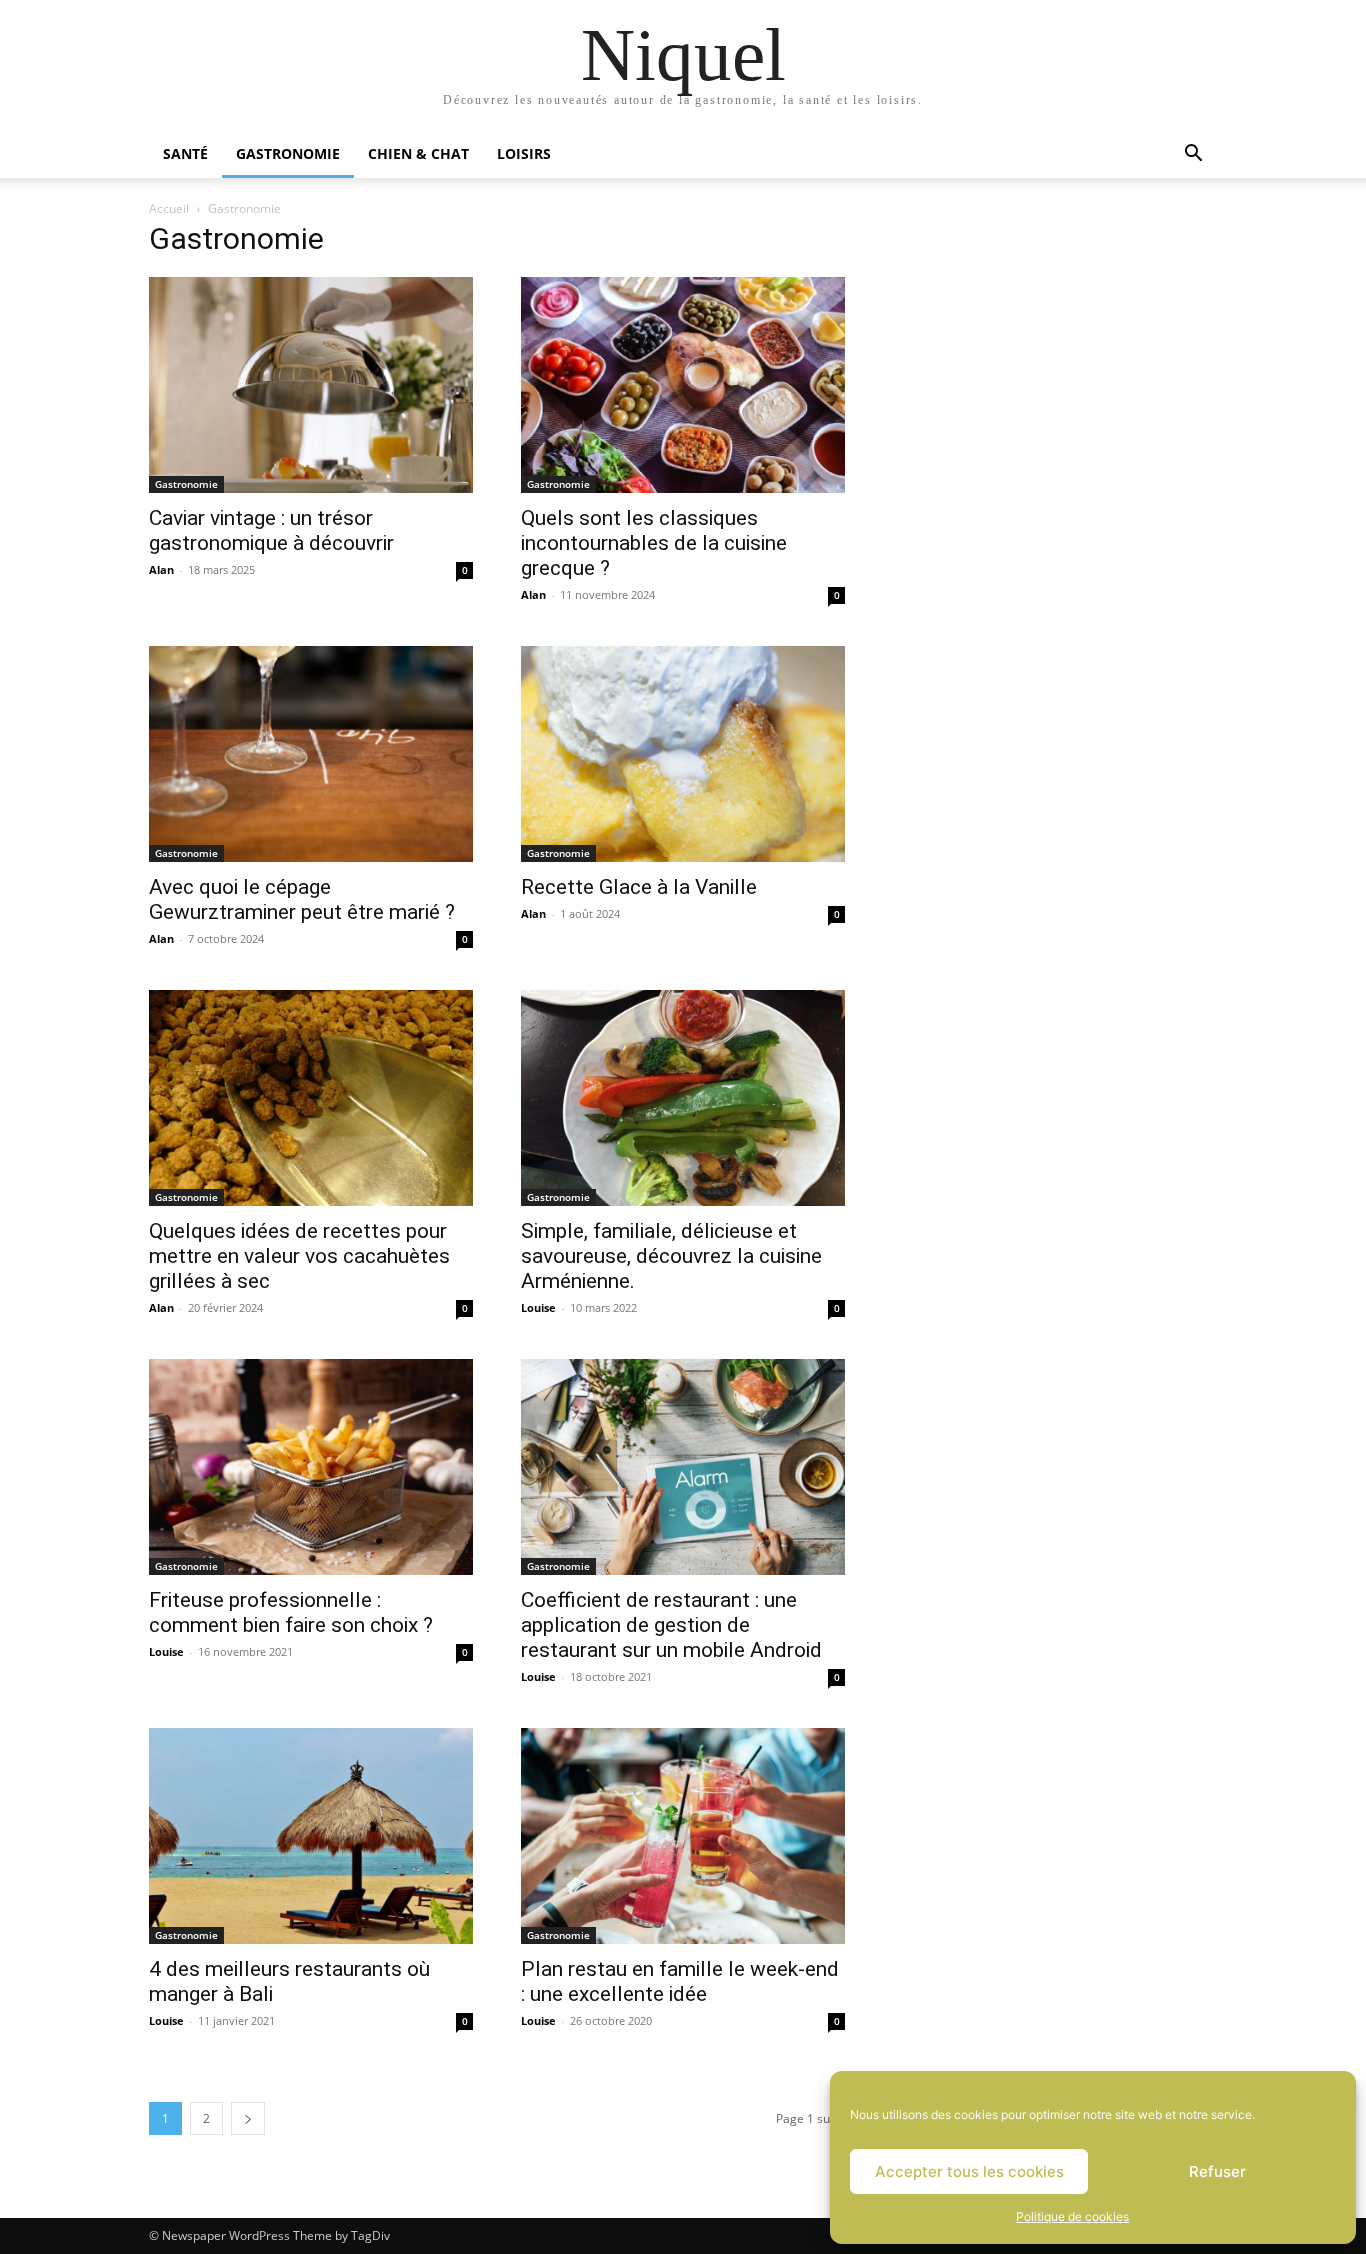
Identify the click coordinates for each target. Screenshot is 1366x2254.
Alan (161, 569)
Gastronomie (288, 153)
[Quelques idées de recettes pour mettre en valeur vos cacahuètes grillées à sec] (311, 1098)
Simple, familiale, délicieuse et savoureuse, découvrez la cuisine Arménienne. (671, 1256)
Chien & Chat (418, 153)
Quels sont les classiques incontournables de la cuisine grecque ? (654, 543)
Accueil (169, 208)
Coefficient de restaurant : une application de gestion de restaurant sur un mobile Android (671, 1625)
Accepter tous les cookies (969, 2171)
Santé (185, 153)
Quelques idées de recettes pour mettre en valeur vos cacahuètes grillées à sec (299, 1256)
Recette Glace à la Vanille (639, 887)
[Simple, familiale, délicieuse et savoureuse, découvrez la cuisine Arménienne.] (683, 1098)
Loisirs (524, 153)
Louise (538, 1307)
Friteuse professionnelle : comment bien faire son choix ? (291, 1612)
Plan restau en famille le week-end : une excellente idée (680, 1981)
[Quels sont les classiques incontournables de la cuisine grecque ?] (683, 385)
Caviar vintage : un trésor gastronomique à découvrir (271, 530)
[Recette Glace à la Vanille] (683, 754)
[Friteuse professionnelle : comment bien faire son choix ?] (311, 1467)
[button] (1193, 155)
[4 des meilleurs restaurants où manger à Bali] (311, 1836)
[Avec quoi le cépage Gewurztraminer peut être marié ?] (311, 754)
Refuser (1217, 2171)
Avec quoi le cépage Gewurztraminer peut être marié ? (302, 899)
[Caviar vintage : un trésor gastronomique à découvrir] (311, 385)
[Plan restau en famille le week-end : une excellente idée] (683, 1836)
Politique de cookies (1072, 2216)
